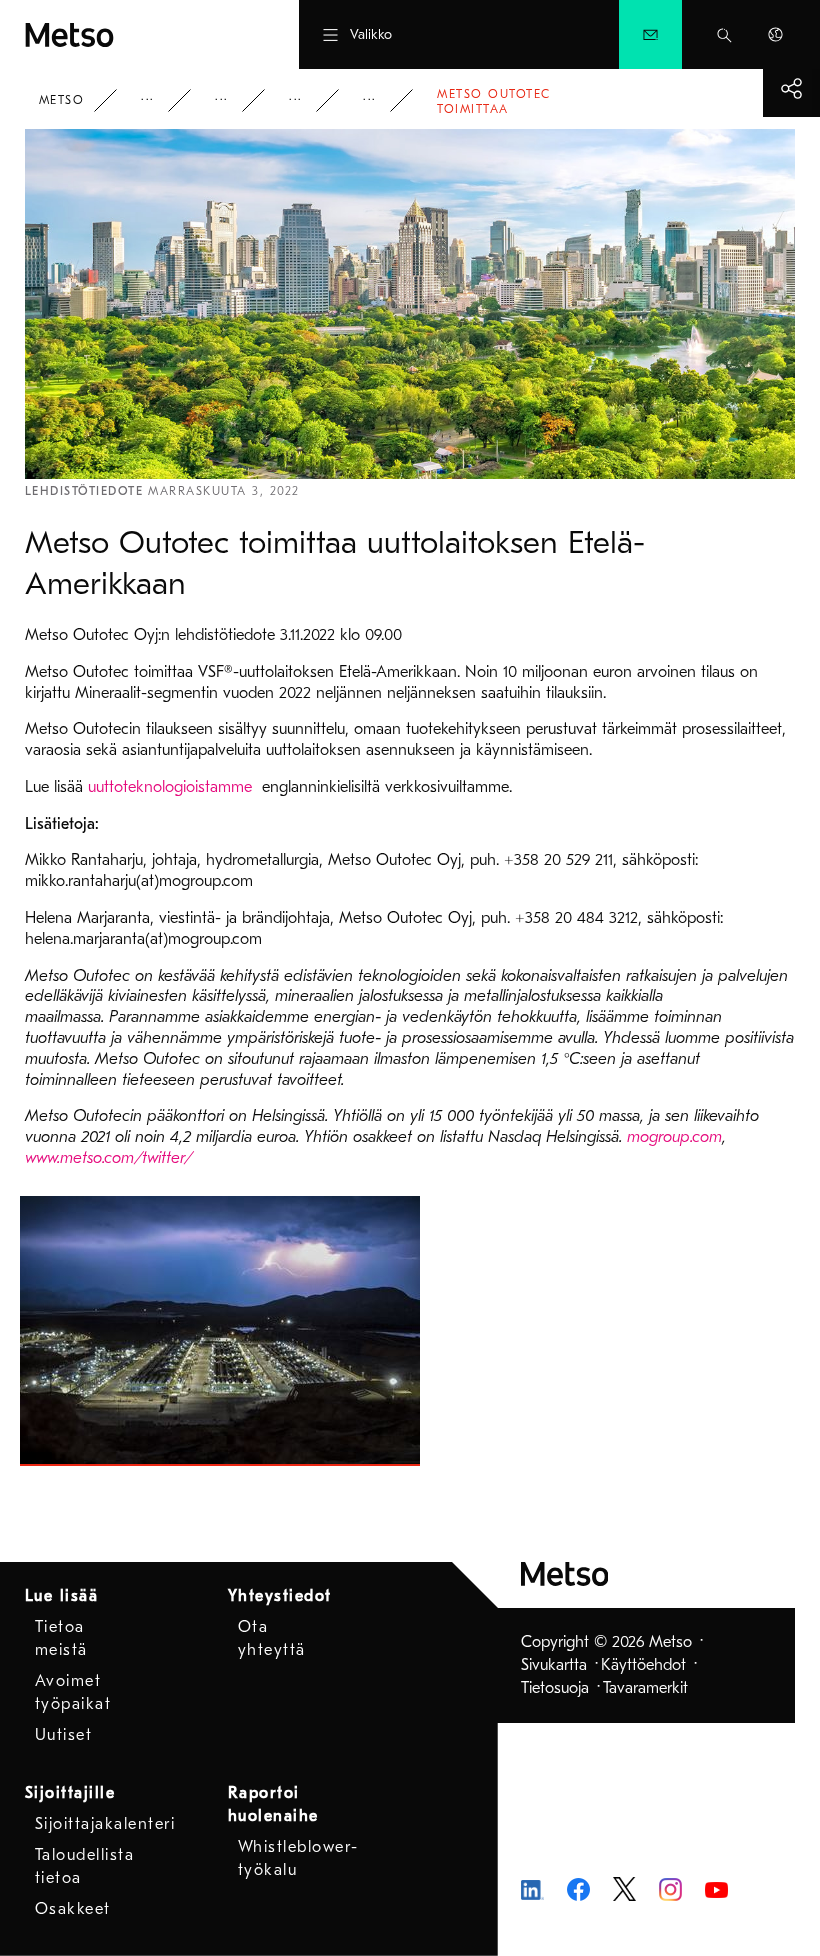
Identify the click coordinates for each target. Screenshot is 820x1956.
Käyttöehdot (643, 1665)
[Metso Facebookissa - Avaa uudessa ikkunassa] (578, 1888)
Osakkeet (73, 1909)
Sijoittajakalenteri (105, 1824)
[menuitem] (650, 34)
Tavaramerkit (645, 1688)
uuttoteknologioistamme (172, 787)
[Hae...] (724, 34)
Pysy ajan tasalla (235, 100)
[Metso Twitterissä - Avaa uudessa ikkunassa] (624, 1888)
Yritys (161, 100)
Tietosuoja (555, 1688)
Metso (62, 100)
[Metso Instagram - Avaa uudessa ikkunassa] (670, 1888)
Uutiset (309, 100)
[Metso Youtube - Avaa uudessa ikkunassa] (716, 1889)
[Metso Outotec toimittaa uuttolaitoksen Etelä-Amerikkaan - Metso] (124, 34)
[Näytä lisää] (791, 88)
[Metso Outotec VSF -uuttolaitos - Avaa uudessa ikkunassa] (220, 1331)
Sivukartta (554, 1665)
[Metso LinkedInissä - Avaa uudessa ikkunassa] (532, 1889)
